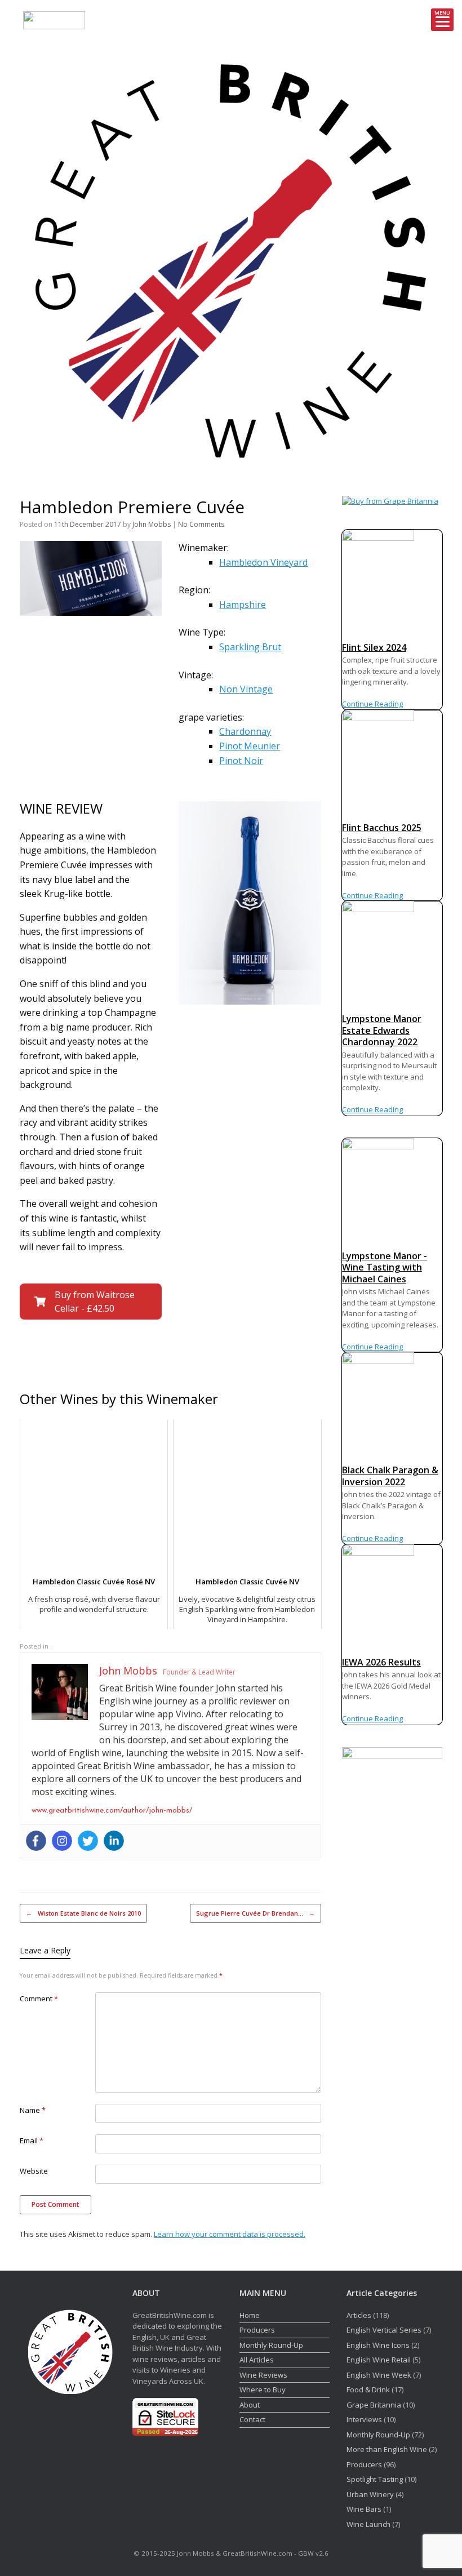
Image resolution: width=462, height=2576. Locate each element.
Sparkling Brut (250, 647)
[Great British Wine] (231, 258)
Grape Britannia (374, 2405)
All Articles (257, 2360)
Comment (39, 1998)
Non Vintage (246, 689)
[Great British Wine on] (409, 258)
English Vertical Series (384, 2330)
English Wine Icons (378, 2345)
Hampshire (243, 605)
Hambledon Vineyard (263, 562)
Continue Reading (372, 704)
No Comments (201, 524)
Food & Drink (368, 2390)
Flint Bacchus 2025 (382, 828)
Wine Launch (368, 2524)
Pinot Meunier (250, 746)
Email (32, 2140)
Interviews (364, 2419)
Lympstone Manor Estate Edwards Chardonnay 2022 (382, 1030)
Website (34, 2171)
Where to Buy (263, 2390)
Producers (257, 2330)
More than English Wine (387, 2449)
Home (250, 2315)
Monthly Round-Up (271, 2345)
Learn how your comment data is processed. (230, 2234)
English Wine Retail (379, 2360)
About (250, 2405)
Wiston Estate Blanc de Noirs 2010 (83, 1913)
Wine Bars (364, 2509)
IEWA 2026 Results (381, 1662)
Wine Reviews (263, 2375)
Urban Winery (370, 2494)
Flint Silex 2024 (374, 647)
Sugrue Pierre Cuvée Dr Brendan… (256, 1913)
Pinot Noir (241, 761)
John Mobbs (152, 524)
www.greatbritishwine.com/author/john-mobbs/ (112, 1811)
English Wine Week (379, 2375)
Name (33, 2110)
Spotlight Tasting (375, 2479)
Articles (359, 2315)
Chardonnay (245, 731)
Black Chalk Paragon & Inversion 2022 (390, 1476)
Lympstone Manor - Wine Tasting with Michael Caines (385, 1267)
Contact (252, 2419)
